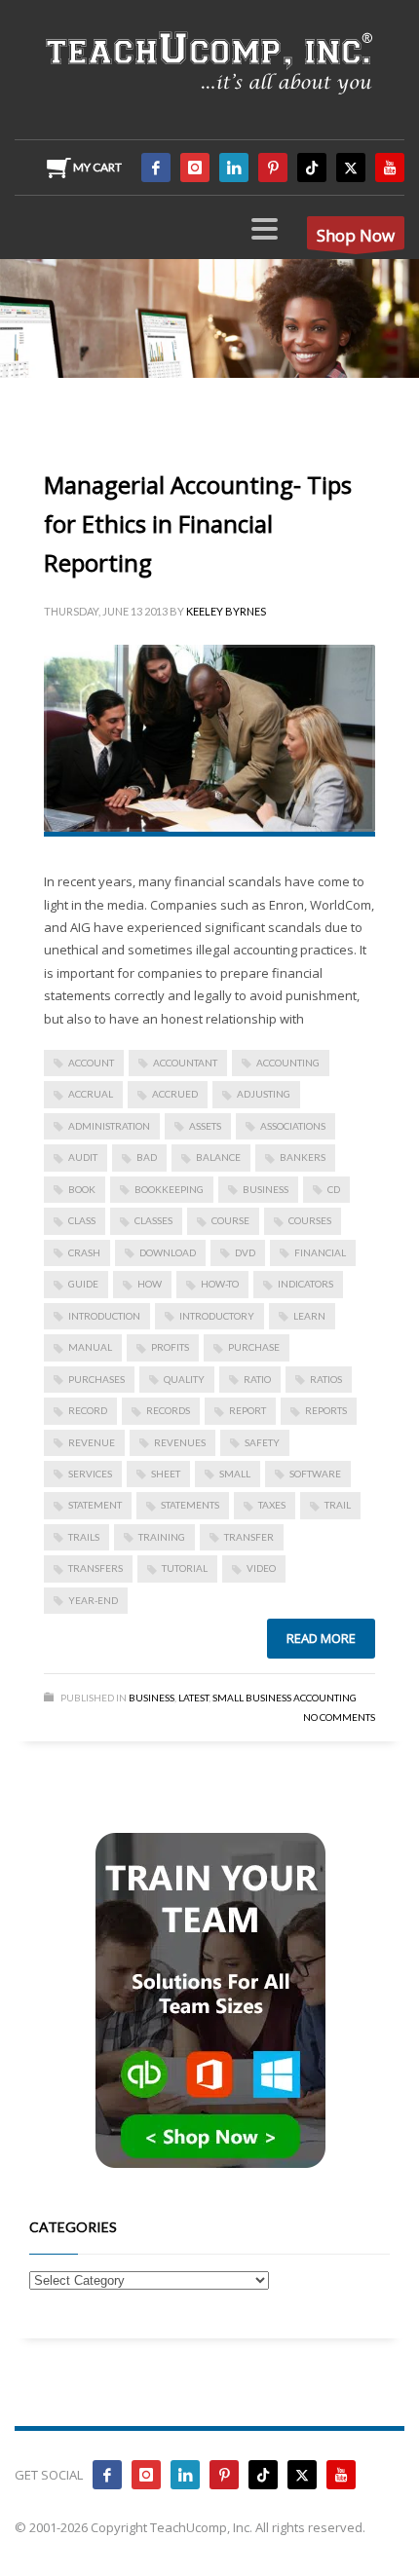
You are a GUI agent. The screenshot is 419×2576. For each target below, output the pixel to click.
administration (109, 1126)
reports (326, 1410)
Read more (321, 1638)
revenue (92, 1442)
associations (293, 1126)
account (91, 1063)
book (82, 1189)
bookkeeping (169, 1189)
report (248, 1410)
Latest (193, 1698)
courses (310, 1220)
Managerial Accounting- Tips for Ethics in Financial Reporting (198, 523)
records (168, 1410)
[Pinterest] (273, 168)
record (88, 1410)
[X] (351, 168)
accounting (288, 1063)
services (90, 1474)
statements (190, 1505)
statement (95, 1505)
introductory (217, 1316)
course (230, 1220)
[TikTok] (312, 168)
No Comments (339, 1717)
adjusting (264, 1094)
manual (90, 1347)
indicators (305, 1284)
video (261, 1568)
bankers (303, 1157)
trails (84, 1537)
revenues (180, 1442)
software (315, 1474)
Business (152, 1698)
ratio (257, 1379)
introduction (104, 1316)
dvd (245, 1252)
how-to (220, 1284)
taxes (272, 1505)
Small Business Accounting (285, 1698)
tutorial (185, 1568)
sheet (166, 1474)
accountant (185, 1063)
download (168, 1252)
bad (147, 1157)
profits (170, 1347)
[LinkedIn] (234, 168)
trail (338, 1505)
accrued (175, 1094)
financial (320, 1252)
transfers (95, 1568)
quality (184, 1379)
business (266, 1189)
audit (83, 1157)
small (235, 1474)
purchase (254, 1347)
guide (83, 1284)
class (82, 1220)
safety (262, 1442)
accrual (91, 1094)
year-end (93, 1600)
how (150, 1284)
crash (84, 1252)
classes (153, 1220)
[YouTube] (390, 168)
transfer (249, 1537)
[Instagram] (195, 168)
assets (205, 1126)
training (162, 1537)
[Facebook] (156, 168)
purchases (96, 1379)
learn (309, 1316)
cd (334, 1189)
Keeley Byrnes (226, 611)
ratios (326, 1379)
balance (218, 1157)
